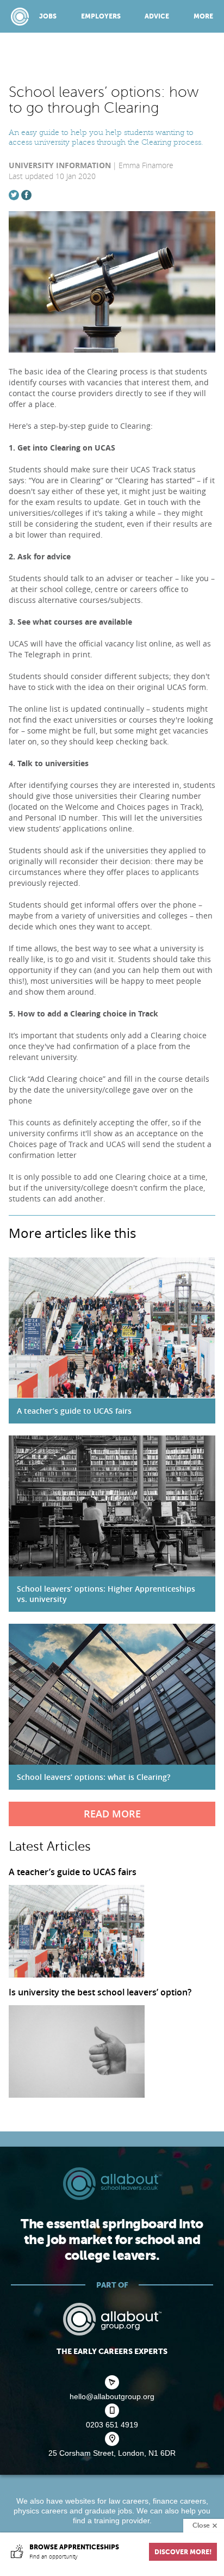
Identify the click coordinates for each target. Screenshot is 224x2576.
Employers (101, 16)
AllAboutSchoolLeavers (20, 17)
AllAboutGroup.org (112, 2319)
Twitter (14, 195)
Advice (157, 16)
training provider (122, 2520)
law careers (129, 2501)
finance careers (179, 2501)
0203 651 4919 (112, 2425)
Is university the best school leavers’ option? (100, 1993)
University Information (60, 165)
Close (201, 2525)
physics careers (41, 2511)
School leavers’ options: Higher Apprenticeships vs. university (106, 1594)
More (203, 16)
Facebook (26, 195)
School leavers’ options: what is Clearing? (94, 1777)
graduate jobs (108, 2511)
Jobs (48, 16)
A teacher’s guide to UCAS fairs (74, 1411)
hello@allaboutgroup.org (112, 2396)
